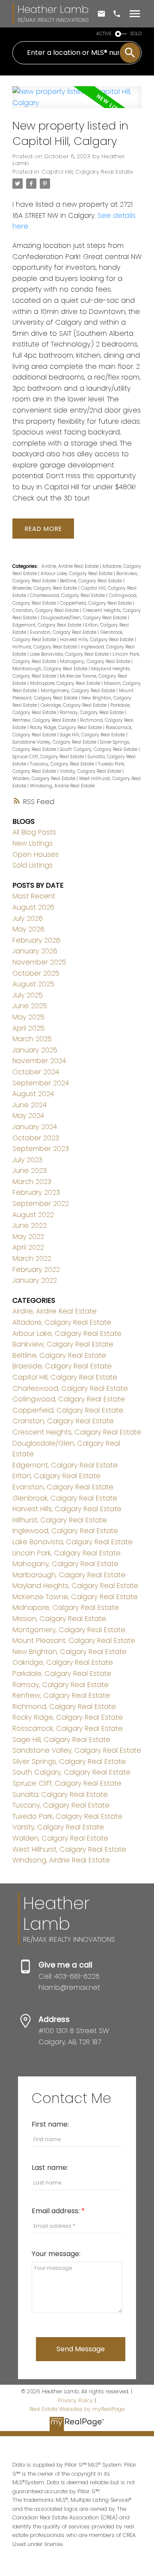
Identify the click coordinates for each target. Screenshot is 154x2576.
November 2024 (39, 1061)
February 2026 (36, 940)
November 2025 (39, 962)
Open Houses (36, 854)
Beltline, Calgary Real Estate (92, 581)
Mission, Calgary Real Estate (59, 1619)
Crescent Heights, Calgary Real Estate (77, 1432)
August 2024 (33, 1094)
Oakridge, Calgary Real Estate (74, 705)
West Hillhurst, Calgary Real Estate (69, 1849)
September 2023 (41, 1149)
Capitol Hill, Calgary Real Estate (87, 172)
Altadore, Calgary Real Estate (62, 1322)
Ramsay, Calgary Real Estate (92, 713)
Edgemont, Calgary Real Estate (47, 625)
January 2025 (35, 1050)
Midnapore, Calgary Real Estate (66, 683)
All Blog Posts (34, 832)
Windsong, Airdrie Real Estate (62, 786)
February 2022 (36, 1270)
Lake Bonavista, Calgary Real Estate (70, 654)
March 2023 (32, 1182)
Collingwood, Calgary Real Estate (69, 1399)
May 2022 (28, 1237)
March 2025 (32, 1039)
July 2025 (28, 995)
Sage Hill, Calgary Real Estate (93, 735)
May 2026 (28, 929)
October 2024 (36, 1072)
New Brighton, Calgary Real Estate (70, 1652)
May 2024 (28, 1116)
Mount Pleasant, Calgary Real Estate (74, 1641)
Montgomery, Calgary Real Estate (78, 691)
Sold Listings (33, 865)
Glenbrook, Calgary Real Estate (65, 1498)
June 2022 (30, 1225)
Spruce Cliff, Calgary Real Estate (49, 757)
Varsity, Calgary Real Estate (91, 771)
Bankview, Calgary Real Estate (63, 1344)
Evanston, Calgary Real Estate (64, 632)
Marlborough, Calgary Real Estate (50, 669)
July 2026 (28, 918)
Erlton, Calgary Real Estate (56, 1476)
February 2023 (36, 1192)
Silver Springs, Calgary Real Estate (69, 1761)
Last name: (50, 2168)
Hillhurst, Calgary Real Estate (45, 647)
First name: (50, 2124)
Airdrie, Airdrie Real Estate (71, 566)
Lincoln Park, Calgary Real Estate (67, 1553)
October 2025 (36, 973)
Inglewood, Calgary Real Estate (65, 1531)
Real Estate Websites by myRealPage (77, 2409)
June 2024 (30, 1105)
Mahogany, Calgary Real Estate (96, 661)
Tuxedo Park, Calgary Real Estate (67, 1816)
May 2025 (28, 1017)
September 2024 (41, 1083)
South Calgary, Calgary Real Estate (99, 749)
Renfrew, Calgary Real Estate (45, 720)
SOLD (136, 34)
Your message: (56, 2254)
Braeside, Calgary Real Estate (45, 588)
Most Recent (34, 896)
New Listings (33, 843)
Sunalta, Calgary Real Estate (60, 1794)
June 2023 (30, 1170)
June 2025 (30, 1006)
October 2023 (36, 1138)
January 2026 (35, 951)
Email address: (56, 2211)
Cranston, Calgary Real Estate (46, 610)
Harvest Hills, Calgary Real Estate (97, 640)
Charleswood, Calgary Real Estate (68, 595)
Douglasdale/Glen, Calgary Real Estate (84, 618)
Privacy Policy (75, 2400)
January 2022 (35, 1280)
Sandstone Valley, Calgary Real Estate (55, 742)
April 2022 (28, 1247)
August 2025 (33, 984)
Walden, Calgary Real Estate (44, 779)
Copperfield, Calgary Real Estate (96, 603)
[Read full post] (77, 102)
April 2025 (28, 1028)
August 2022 (33, 1215)
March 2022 (32, 1258)
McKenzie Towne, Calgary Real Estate (75, 1597)
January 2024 (35, 1127)
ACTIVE (104, 34)
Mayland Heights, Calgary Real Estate (75, 1586)
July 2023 (27, 1160)
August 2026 (33, 907)
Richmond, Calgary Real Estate (64, 1707)
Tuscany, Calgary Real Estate (63, 764)
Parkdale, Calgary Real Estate (62, 1674)
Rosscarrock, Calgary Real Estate (68, 1728)
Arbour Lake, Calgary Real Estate (77, 574)
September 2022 (41, 1204)
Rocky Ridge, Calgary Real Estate (67, 728)
